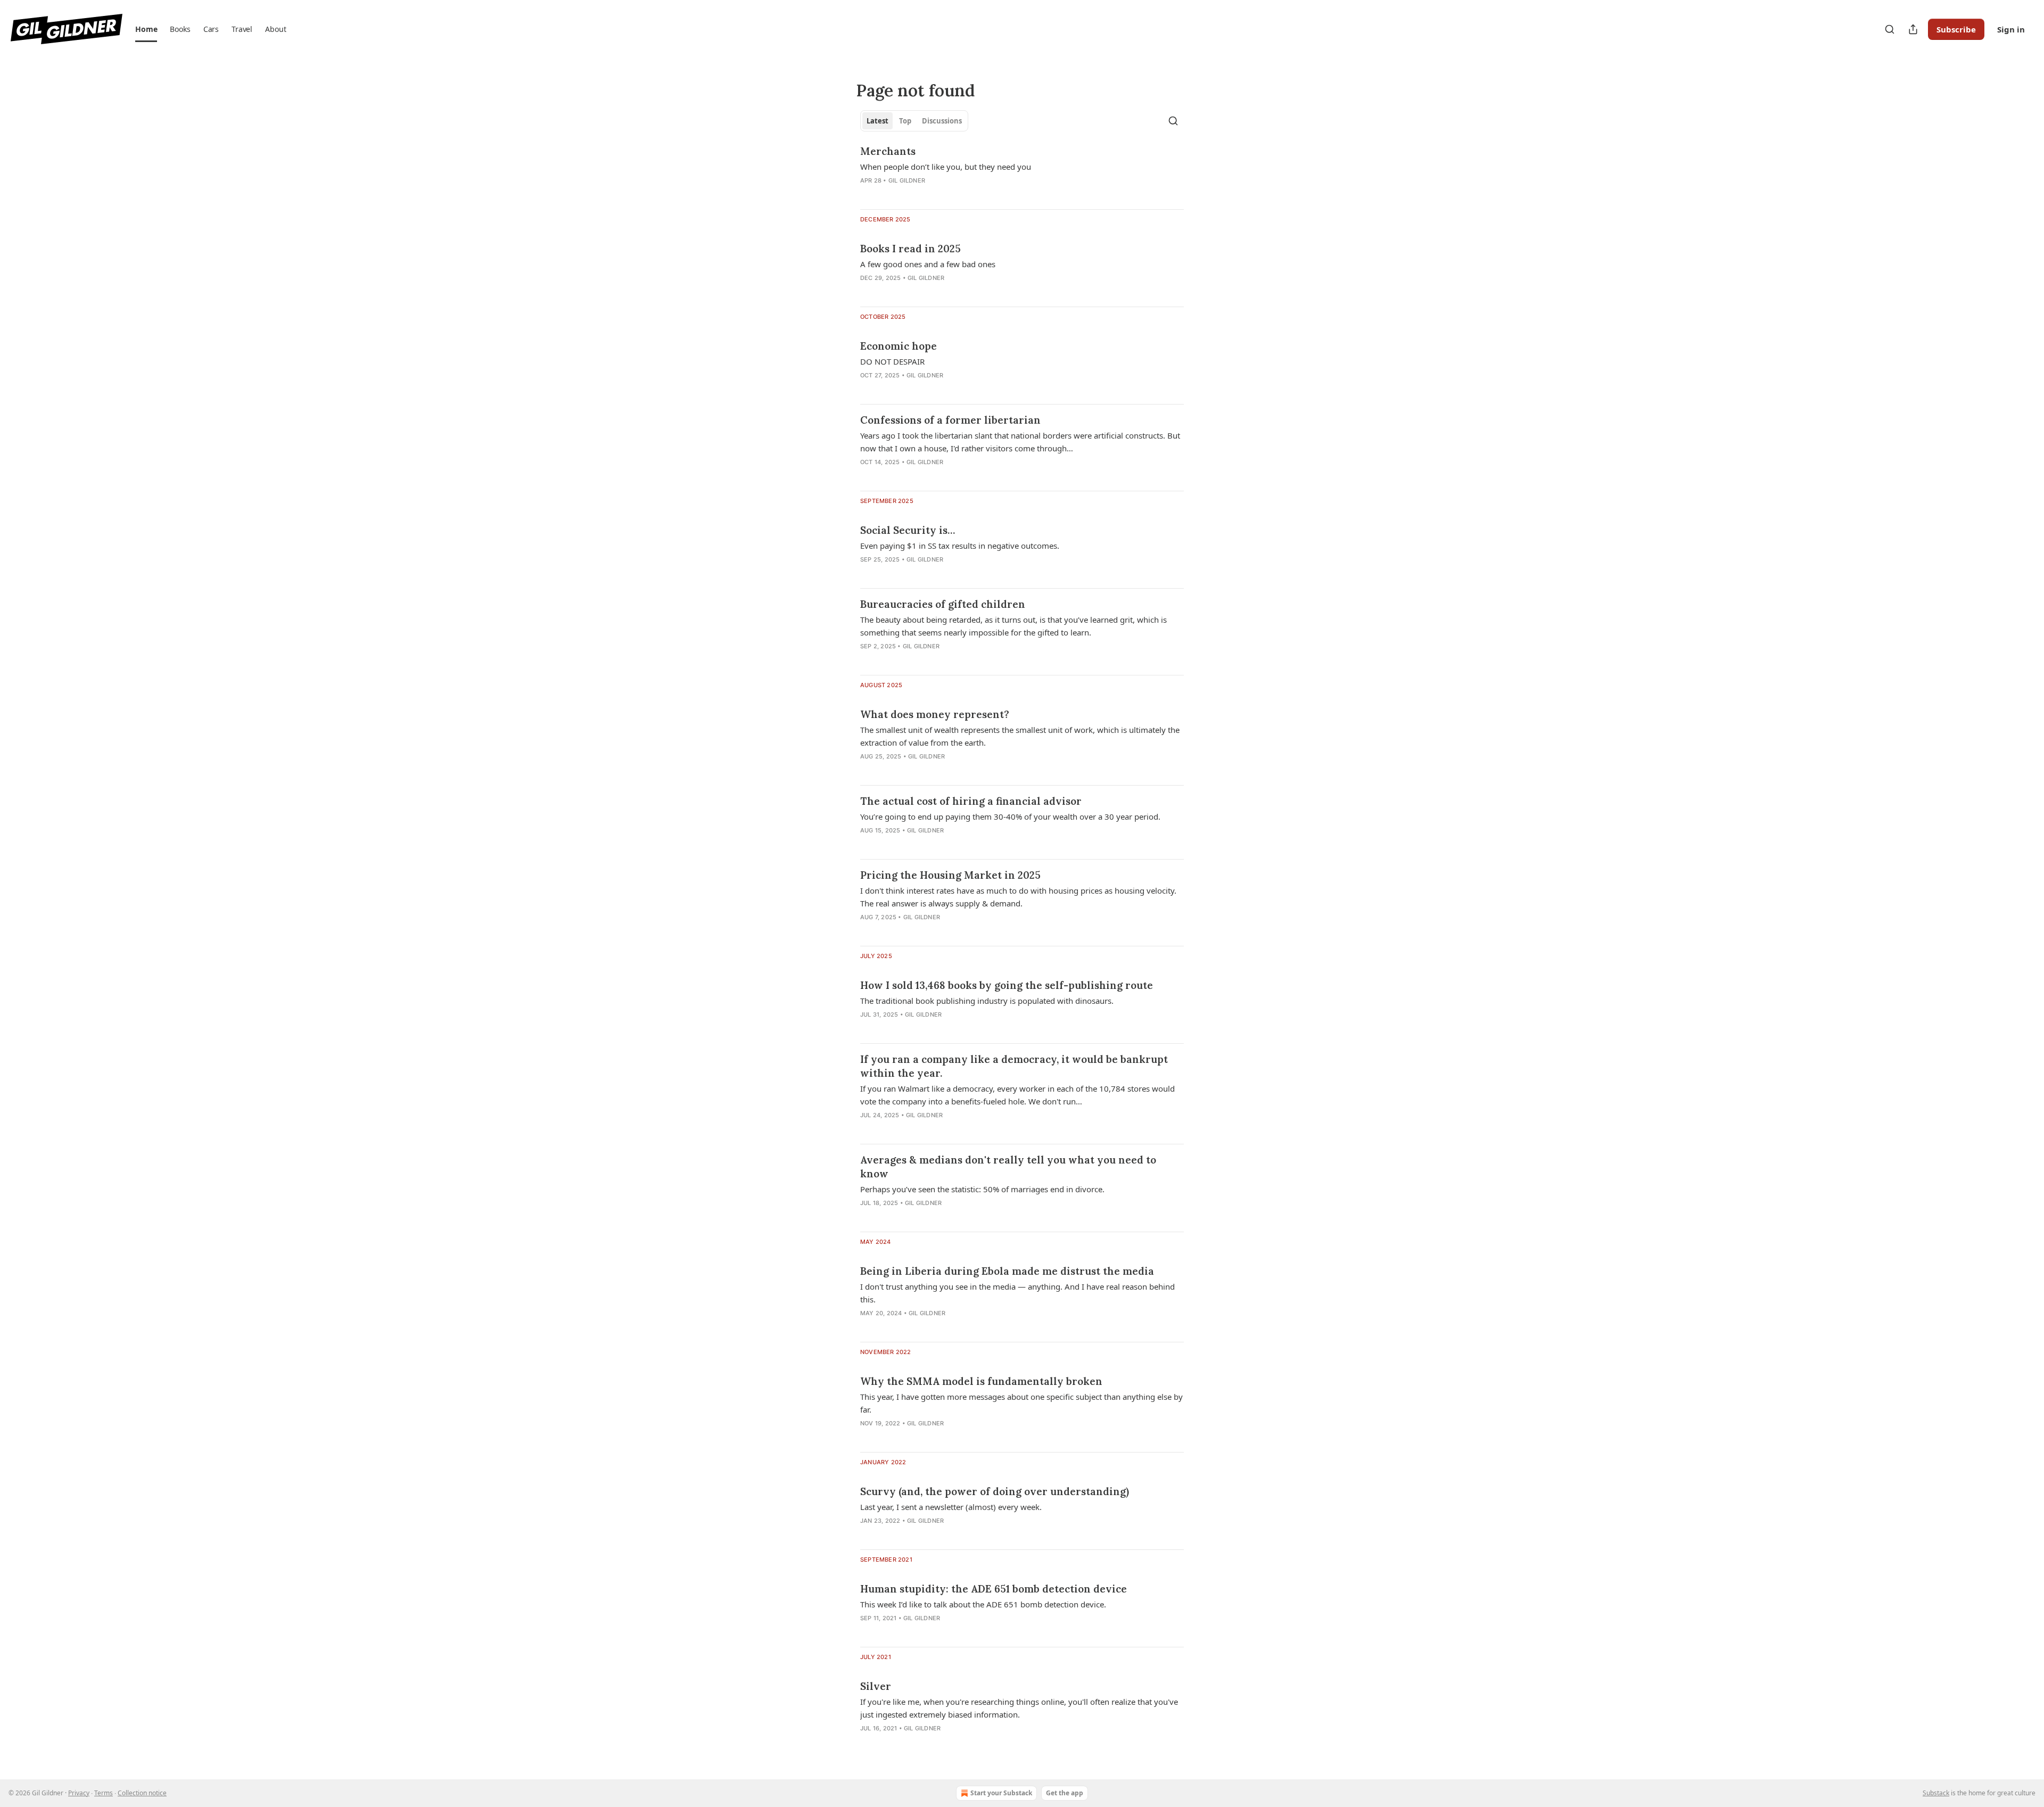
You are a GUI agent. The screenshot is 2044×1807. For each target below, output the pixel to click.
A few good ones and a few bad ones (928, 264)
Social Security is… (908, 530)
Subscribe (1956, 29)
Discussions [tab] (942, 121)
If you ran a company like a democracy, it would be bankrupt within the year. (1014, 1066)
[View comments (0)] (889, 194)
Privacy (79, 1793)
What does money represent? (935, 714)
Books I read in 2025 (910, 249)
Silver (876, 1686)
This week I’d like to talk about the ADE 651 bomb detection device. (983, 1604)
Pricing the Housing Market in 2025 (950, 875)
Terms (104, 1793)
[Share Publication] (1913, 29)
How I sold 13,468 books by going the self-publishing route (1007, 985)
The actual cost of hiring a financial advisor (971, 801)
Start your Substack (1001, 1793)
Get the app (1065, 1793)
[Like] (867, 1217)
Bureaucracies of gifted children (943, 604)
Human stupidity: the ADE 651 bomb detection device (994, 1589)
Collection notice (142, 1793)
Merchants (888, 151)
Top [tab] (905, 121)
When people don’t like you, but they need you (946, 167)
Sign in (2011, 29)
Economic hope (899, 346)
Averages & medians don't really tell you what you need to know (1008, 1167)
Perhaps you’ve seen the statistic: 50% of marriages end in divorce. (982, 1189)
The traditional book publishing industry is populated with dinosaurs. (987, 1001)
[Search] (1890, 29)
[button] (146, 29)
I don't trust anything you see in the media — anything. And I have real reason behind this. (1017, 1293)
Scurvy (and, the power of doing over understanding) (995, 1491)
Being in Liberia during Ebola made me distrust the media (1007, 1271)
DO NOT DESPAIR (892, 361)
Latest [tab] (877, 121)
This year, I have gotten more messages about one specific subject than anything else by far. (1021, 1403)
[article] (1022, 172)
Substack (1936, 1793)
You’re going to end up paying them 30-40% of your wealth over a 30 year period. (1010, 816)
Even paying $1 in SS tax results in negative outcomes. (960, 546)
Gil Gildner (907, 180)
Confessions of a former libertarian (950, 420)
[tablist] (914, 121)
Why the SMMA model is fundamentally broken (981, 1381)
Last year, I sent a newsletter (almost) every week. (951, 1507)
